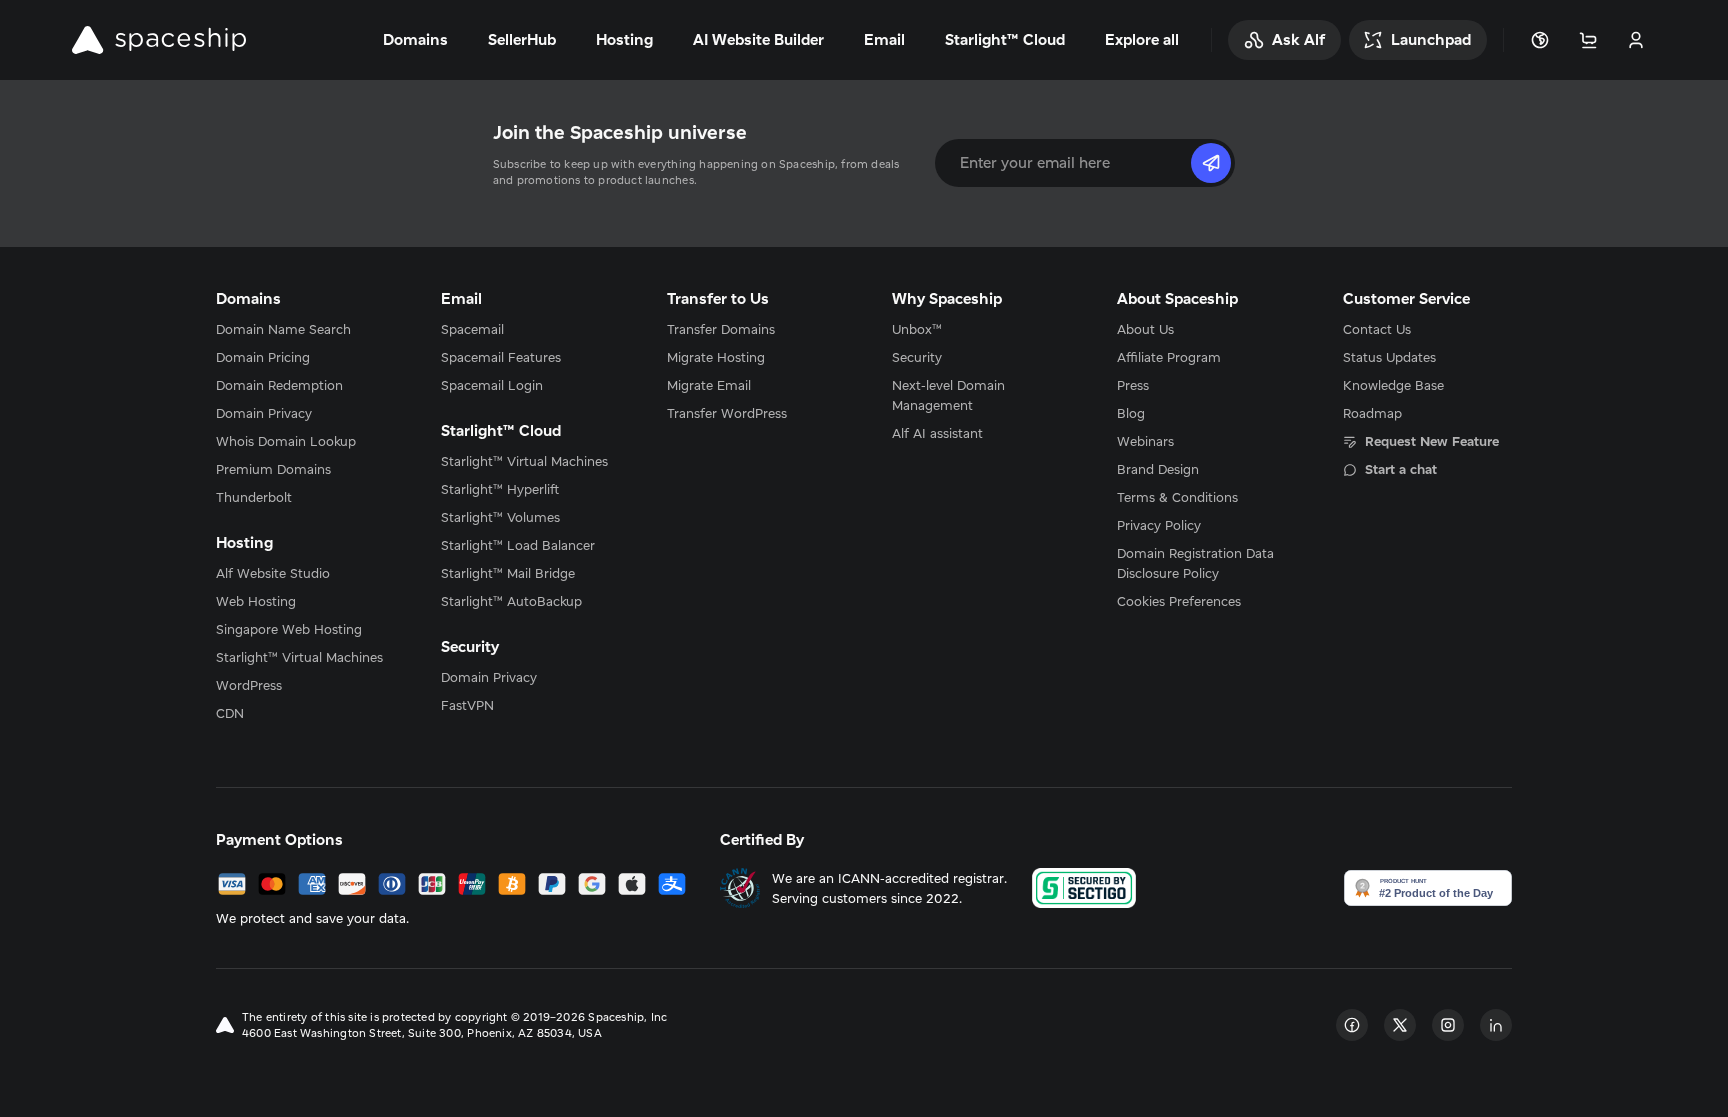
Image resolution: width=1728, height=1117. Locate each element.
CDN (230, 713)
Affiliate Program (1169, 357)
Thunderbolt (254, 497)
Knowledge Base (1393, 385)
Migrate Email (709, 385)
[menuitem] (300, 329)
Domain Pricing (263, 357)
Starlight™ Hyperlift (500, 489)
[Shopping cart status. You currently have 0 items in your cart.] (1588, 40)
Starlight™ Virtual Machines (299, 657)
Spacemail (472, 329)
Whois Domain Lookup (286, 441)
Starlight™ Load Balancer (518, 545)
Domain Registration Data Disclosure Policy (1195, 563)
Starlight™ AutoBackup (511, 601)
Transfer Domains (721, 329)
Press (1133, 385)
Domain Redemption (279, 385)
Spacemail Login (492, 385)
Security (917, 357)
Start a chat (1401, 469)
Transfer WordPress (727, 413)
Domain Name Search (283, 329)
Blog (1131, 413)
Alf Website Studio (273, 573)
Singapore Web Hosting (289, 629)
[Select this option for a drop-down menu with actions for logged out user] (1636, 40)
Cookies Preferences (1179, 601)
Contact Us (1377, 329)
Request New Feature (1432, 441)
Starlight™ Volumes (500, 517)
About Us (1145, 329)
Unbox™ (917, 329)
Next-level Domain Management (948, 395)
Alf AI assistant (937, 433)
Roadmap (1372, 413)
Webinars (1145, 441)
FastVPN (467, 705)
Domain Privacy (264, 413)
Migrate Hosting (716, 357)
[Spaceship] (159, 40)
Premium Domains (273, 469)
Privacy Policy (1159, 525)
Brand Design (1158, 469)
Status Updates (1389, 357)
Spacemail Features (501, 357)
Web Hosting (256, 601)
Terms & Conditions (1177, 497)
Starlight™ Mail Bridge (508, 573)
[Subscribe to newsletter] (1211, 163)
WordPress (249, 685)
